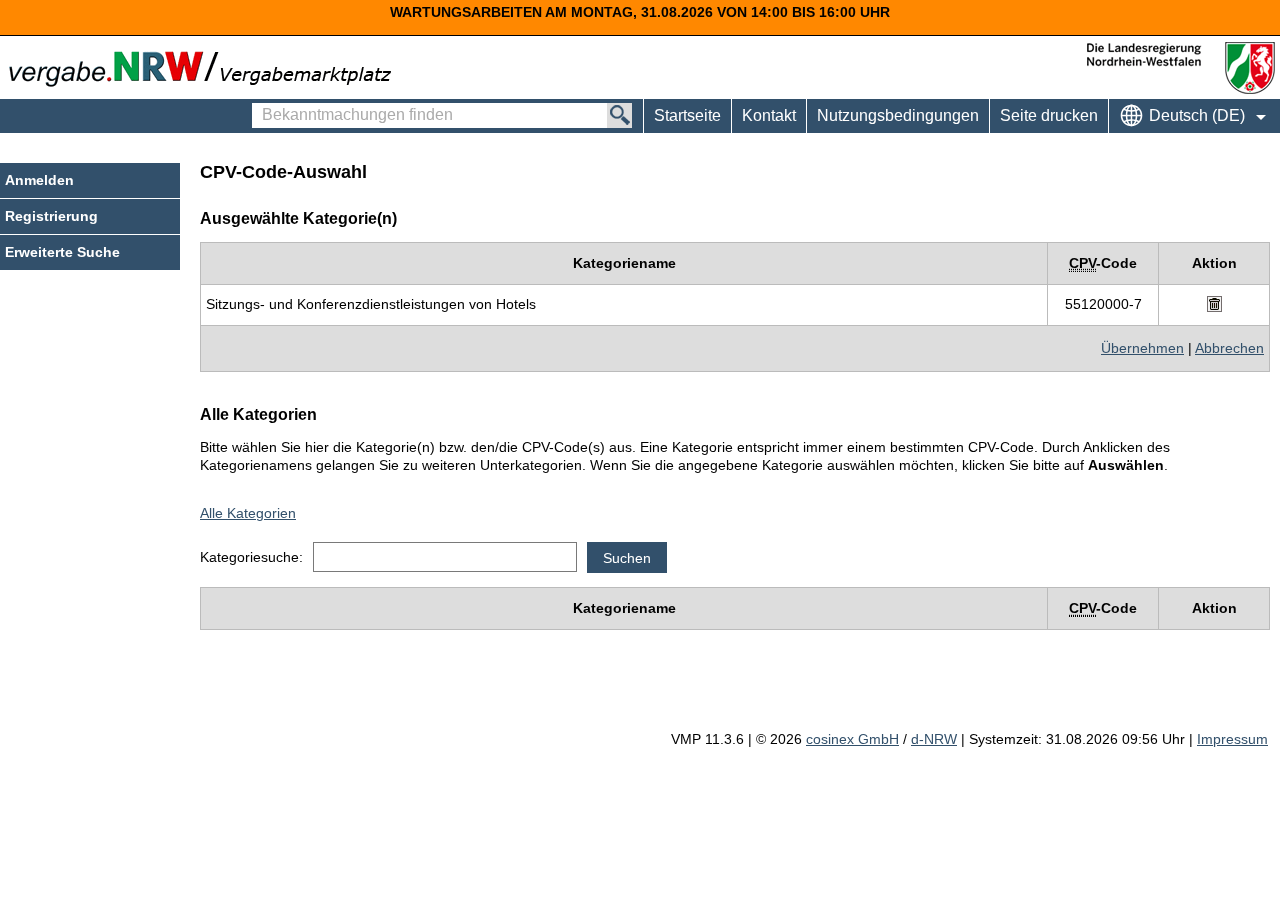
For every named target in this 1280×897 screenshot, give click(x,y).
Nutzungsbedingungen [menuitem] (898, 115)
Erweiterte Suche (62, 252)
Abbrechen (1229, 348)
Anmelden (39, 180)
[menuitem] (768, 116)
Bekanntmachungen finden (262, 106)
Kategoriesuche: (251, 557)
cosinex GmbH (852, 739)
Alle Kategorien (248, 513)
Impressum (1232, 739)
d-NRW (934, 739)
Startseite (687, 115)
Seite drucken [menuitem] (1049, 115)
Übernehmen (1142, 348)
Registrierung (51, 216)
